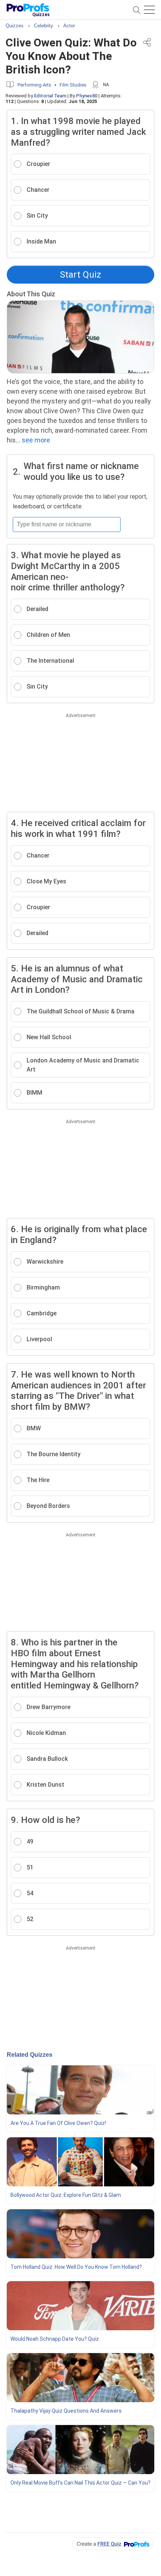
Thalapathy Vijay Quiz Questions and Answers (66, 2411)
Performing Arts (34, 85)
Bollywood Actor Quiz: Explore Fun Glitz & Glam (66, 2195)
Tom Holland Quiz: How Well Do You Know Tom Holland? (76, 2267)
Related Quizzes (30, 2055)
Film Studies (73, 85)
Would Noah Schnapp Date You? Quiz (55, 2339)
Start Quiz (80, 275)
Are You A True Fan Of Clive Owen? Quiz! (58, 2123)
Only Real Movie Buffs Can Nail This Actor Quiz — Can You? (80, 2483)
